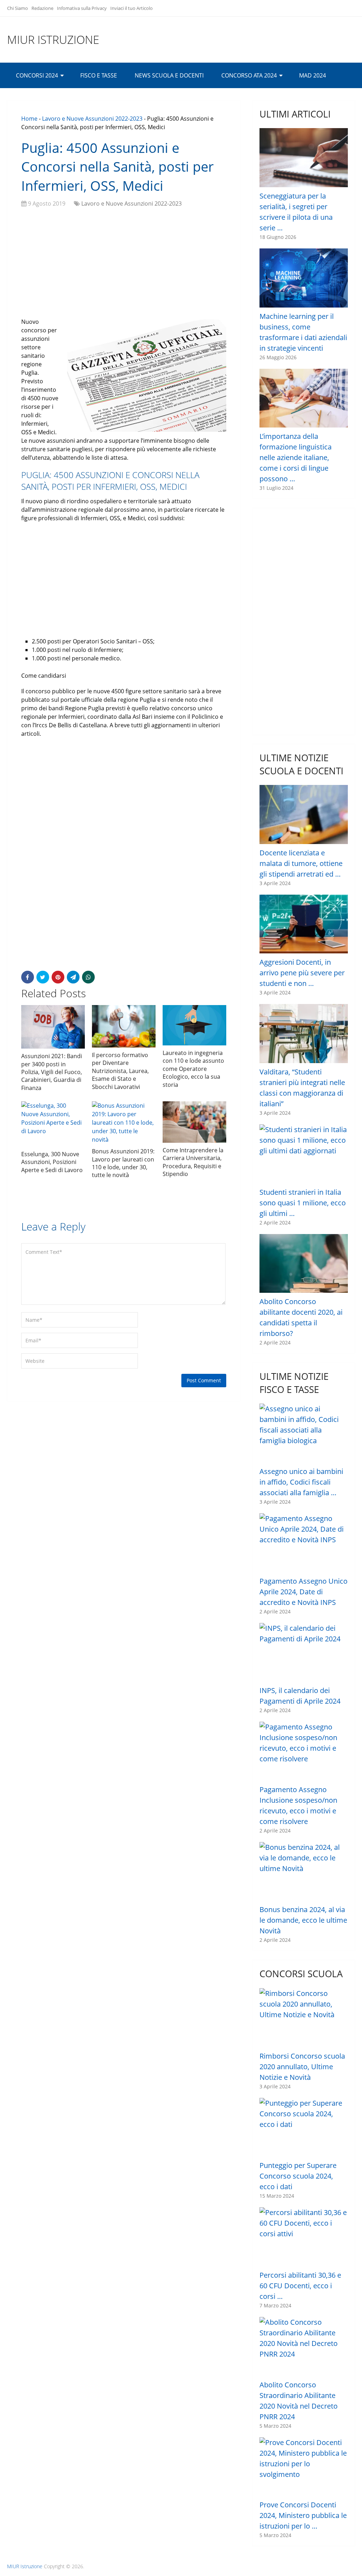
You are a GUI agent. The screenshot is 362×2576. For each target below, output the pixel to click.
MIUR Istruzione (53, 40)
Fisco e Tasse (99, 75)
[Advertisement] (124, 264)
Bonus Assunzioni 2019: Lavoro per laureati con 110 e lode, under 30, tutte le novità (123, 1163)
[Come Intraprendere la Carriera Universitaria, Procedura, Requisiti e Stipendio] (194, 1122)
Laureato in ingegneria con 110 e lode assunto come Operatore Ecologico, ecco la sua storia (193, 1069)
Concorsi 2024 (37, 75)
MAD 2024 (313, 75)
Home (29, 119)
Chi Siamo (17, 8)
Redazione (42, 8)
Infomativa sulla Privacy (82, 8)
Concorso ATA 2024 (249, 75)
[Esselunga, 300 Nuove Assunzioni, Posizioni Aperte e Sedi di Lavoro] (53, 1124)
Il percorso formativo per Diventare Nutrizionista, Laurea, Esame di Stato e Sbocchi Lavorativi (120, 1071)
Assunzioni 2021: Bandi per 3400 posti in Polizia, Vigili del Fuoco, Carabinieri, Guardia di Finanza (52, 1072)
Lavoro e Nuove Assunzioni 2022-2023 (92, 119)
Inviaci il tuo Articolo (132, 8)
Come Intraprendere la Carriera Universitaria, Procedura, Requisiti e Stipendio (193, 1162)
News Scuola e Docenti (169, 75)
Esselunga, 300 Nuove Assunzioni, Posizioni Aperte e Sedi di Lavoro (52, 1162)
